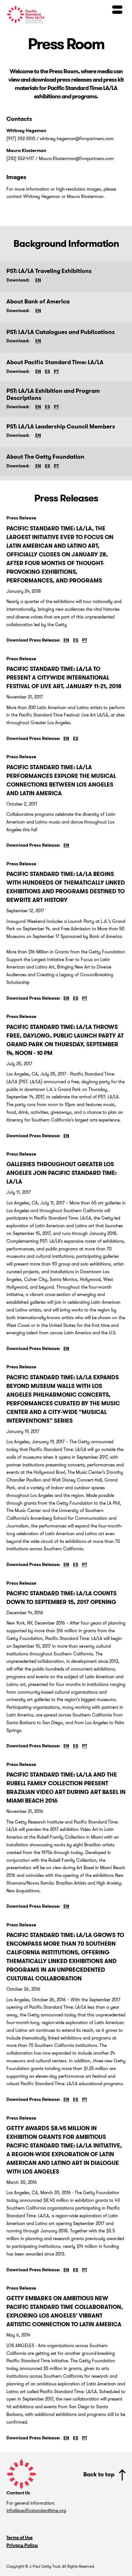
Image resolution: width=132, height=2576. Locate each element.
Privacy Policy (22, 2545)
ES (47, 371)
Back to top (99, 2474)
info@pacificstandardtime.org (36, 2510)
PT (56, 371)
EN (38, 280)
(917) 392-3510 (21, 139)
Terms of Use (20, 2538)
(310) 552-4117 (20, 158)
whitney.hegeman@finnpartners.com (77, 139)
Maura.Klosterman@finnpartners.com (76, 158)
